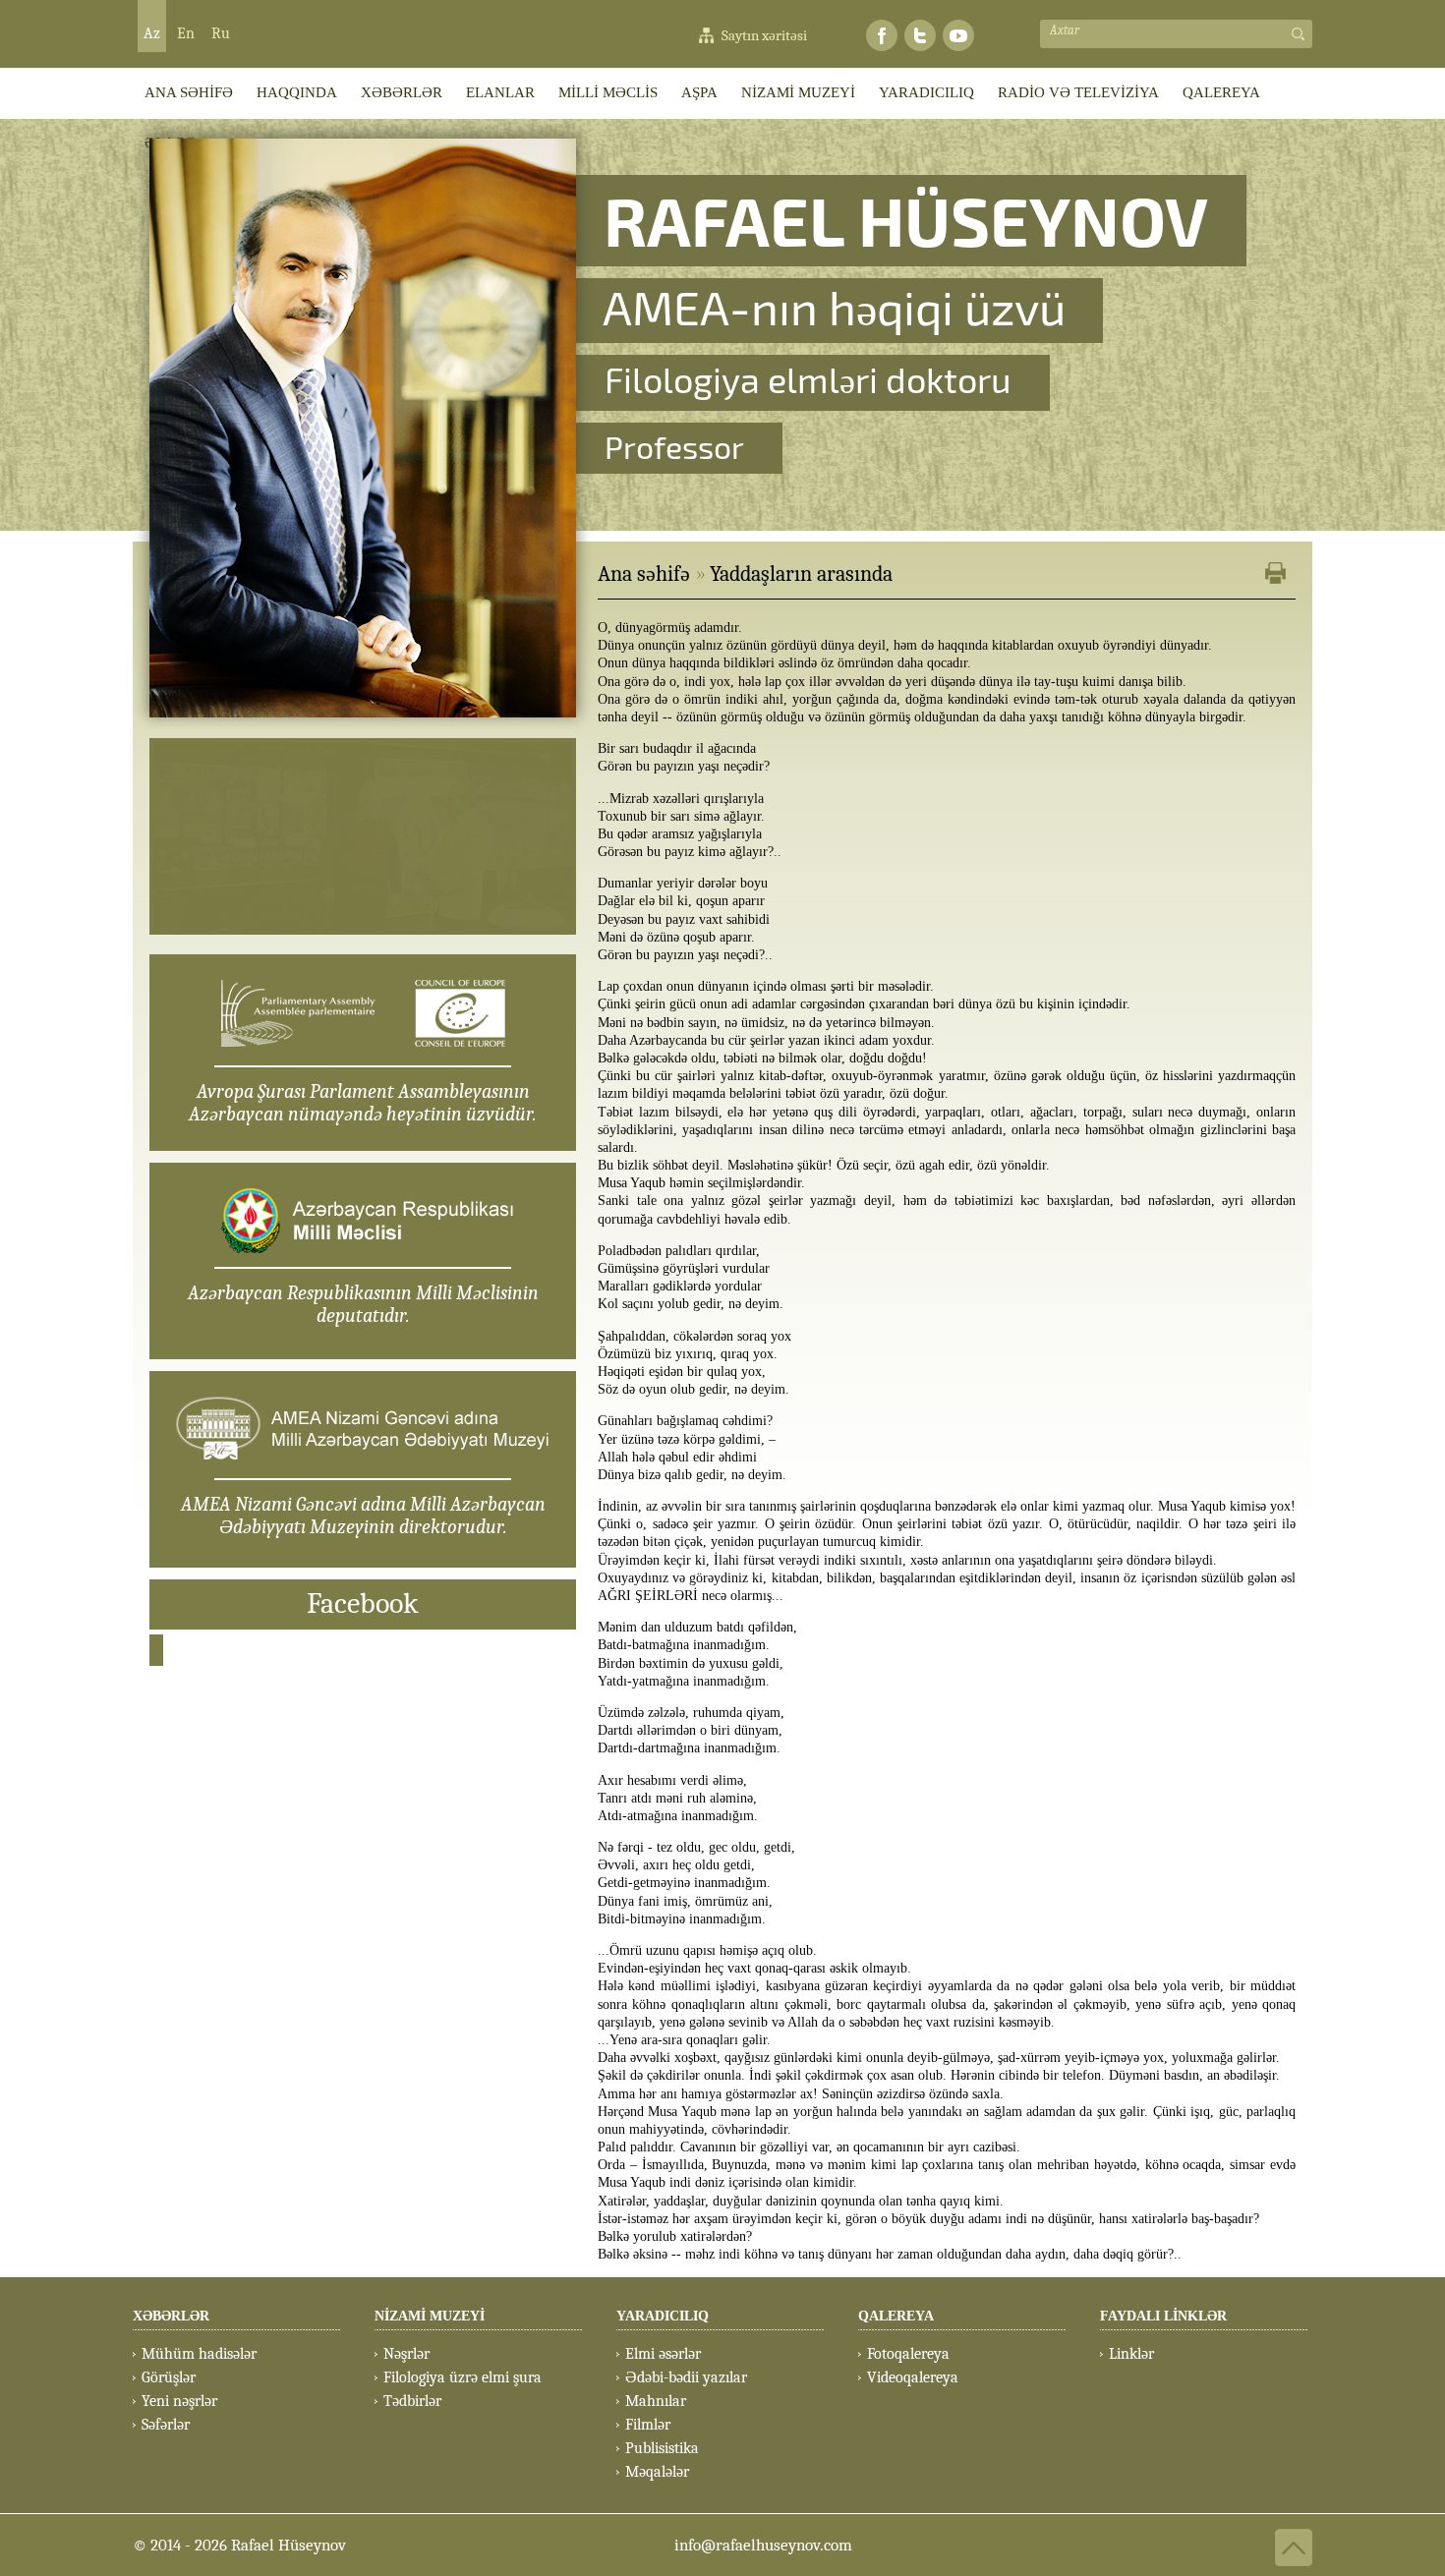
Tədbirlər (412, 2401)
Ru (221, 33)
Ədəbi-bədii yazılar (686, 2377)
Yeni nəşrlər (179, 2401)
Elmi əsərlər (663, 2354)
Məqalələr (657, 2472)
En (186, 33)
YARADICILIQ (926, 92)
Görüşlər (169, 2377)
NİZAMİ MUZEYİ (798, 92)
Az (152, 33)
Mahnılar (656, 2401)
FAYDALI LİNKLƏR (1163, 2316)
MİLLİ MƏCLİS (608, 92)
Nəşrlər (406, 2354)
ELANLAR (500, 92)
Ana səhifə (644, 574)
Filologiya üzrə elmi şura (462, 2377)
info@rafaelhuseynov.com (763, 2545)
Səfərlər (166, 2425)
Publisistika (662, 2448)
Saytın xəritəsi (764, 35)
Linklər (1131, 2354)
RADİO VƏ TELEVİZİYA (1078, 92)
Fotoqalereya (908, 2354)
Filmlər (648, 2425)
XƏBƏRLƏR (402, 92)
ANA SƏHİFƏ (189, 92)
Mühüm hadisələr (199, 2354)
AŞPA (699, 92)
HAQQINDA (297, 92)
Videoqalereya (913, 2377)
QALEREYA (1221, 92)
